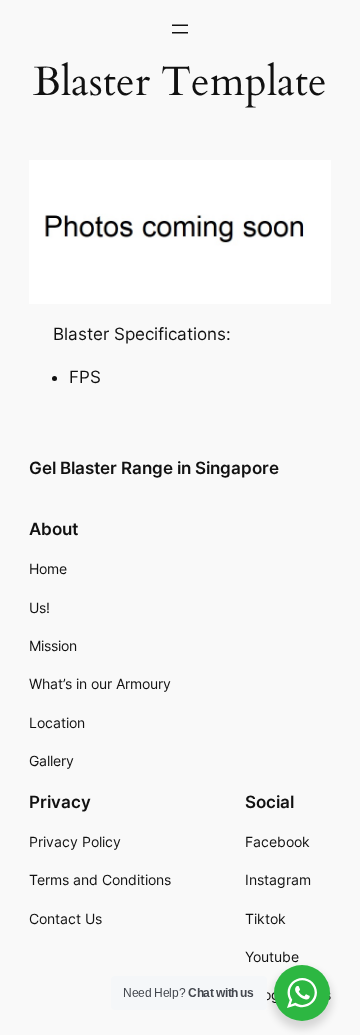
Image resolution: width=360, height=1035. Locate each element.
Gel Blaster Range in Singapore (154, 468)
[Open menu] (180, 29)
